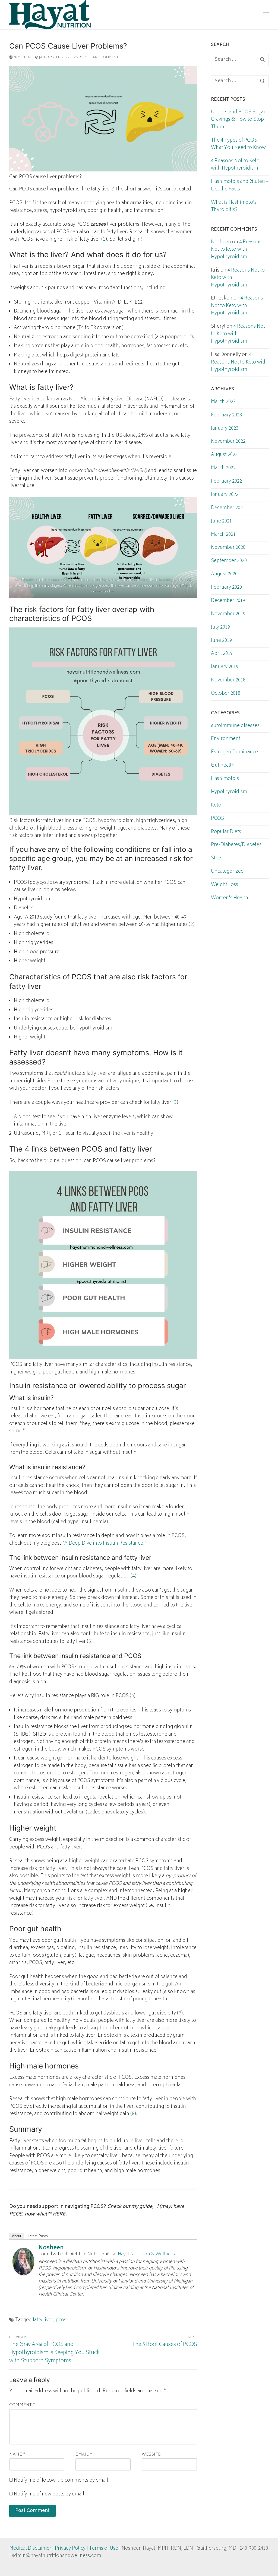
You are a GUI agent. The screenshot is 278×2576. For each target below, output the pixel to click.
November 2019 (228, 614)
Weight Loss (225, 885)
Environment (226, 739)
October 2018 (226, 694)
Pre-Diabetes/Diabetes (236, 845)
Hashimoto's (225, 779)
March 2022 (223, 468)
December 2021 (228, 508)
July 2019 (220, 628)
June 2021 (221, 522)
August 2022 (224, 455)
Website (151, 2455)
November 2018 (228, 681)
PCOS (83, 58)
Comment (22, 2405)
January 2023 (225, 429)
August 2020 (224, 575)
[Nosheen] (23, 2274)
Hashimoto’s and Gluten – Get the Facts (240, 186)
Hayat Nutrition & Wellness (146, 2254)
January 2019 (225, 667)
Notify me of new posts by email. (50, 2494)
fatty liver (43, 2320)
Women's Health (230, 898)
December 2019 (228, 601)
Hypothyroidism (229, 792)
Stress (218, 859)
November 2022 (228, 442)
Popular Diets (226, 832)
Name (17, 2455)
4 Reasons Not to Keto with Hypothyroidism (235, 165)
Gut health (223, 766)
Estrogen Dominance (234, 753)
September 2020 (229, 561)
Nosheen (22, 58)
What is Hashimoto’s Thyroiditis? (234, 207)
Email (84, 2455)
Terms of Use (104, 2549)
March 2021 (223, 535)
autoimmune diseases (235, 726)
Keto (216, 806)
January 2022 (225, 495)
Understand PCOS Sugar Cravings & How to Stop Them (238, 120)
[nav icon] (266, 15)
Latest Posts (38, 2236)
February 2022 (226, 482)
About (17, 2236)
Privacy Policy (70, 2549)
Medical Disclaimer (30, 2549)
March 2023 (223, 402)
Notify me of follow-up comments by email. (62, 2481)
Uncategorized (227, 872)
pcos (61, 2320)
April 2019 (222, 654)
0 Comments (109, 58)
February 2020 (226, 588)
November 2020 (228, 548)
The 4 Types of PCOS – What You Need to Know (238, 145)
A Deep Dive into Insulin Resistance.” (105, 1544)
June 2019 (221, 641)
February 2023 (226, 416)
